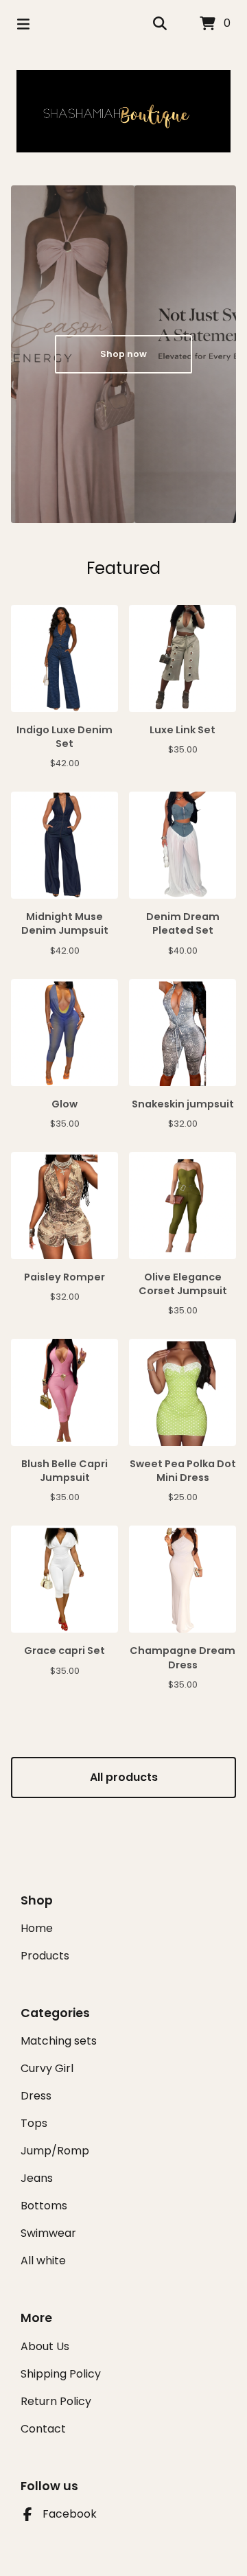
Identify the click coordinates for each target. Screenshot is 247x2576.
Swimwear (48, 2233)
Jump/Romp (55, 2151)
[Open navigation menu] (23, 24)
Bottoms (44, 2206)
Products (45, 1956)
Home (37, 1928)
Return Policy (56, 2401)
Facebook (70, 2514)
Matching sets (59, 2041)
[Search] (160, 24)
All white (43, 2261)
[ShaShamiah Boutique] (123, 111)
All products (124, 1777)
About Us (45, 2346)
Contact (43, 2429)
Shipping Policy (61, 2374)
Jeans (37, 2178)
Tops (34, 2123)
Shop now (123, 354)
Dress (36, 2096)
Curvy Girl (47, 2068)
